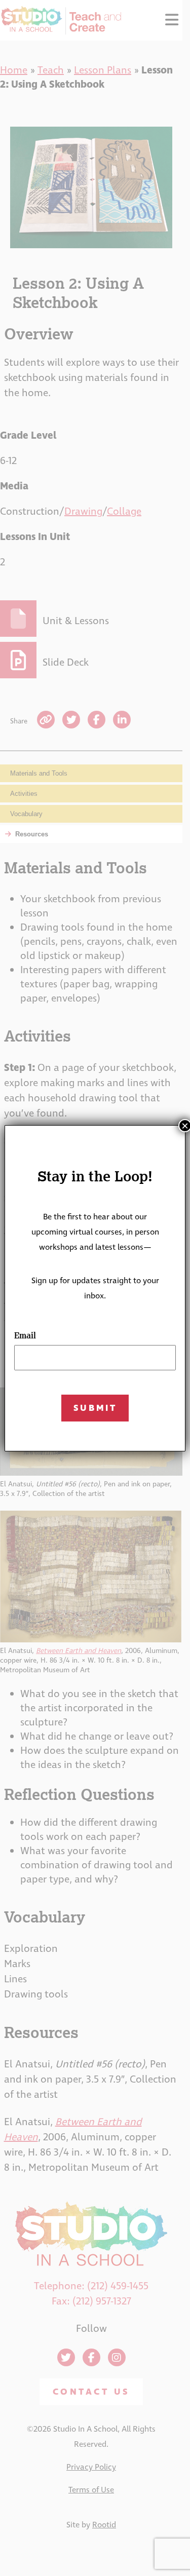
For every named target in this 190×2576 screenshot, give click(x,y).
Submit (95, 1408)
